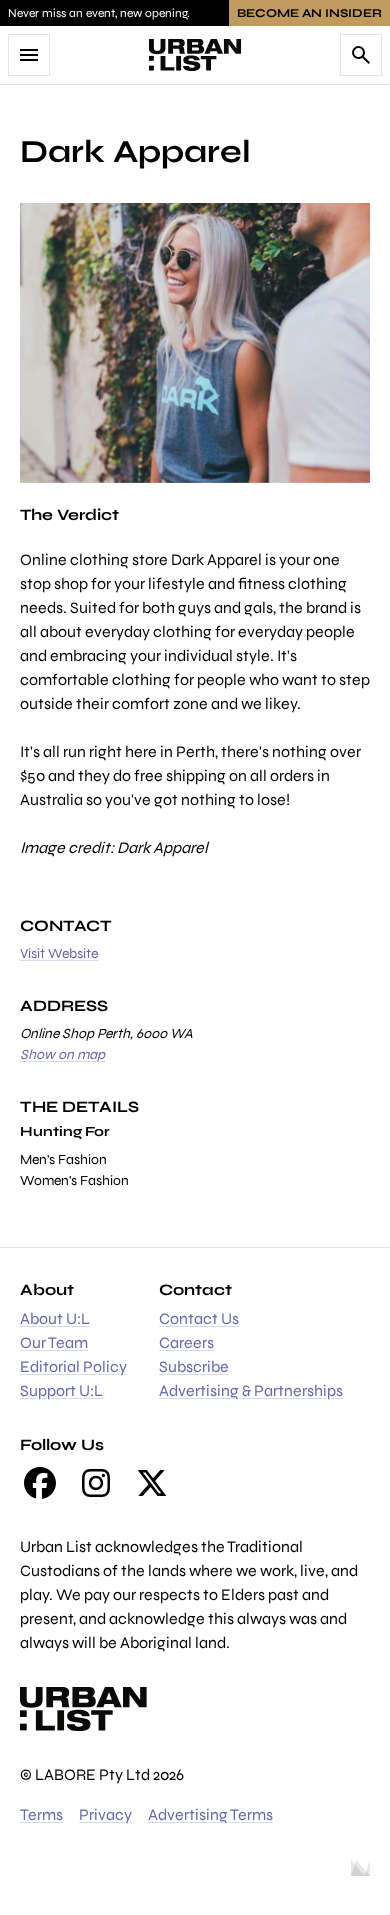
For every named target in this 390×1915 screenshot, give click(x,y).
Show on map (62, 1054)
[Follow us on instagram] (96, 1483)
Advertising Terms (210, 1814)
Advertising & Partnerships (251, 1390)
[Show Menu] (29, 55)
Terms (41, 1814)
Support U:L (61, 1390)
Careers (186, 1342)
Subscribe (194, 1366)
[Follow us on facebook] (40, 1483)
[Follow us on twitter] (152, 1483)
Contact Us (199, 1318)
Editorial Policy (73, 1366)
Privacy (105, 1814)
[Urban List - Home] (195, 55)
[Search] (361, 55)
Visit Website (59, 953)
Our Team (54, 1342)
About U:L (55, 1318)
